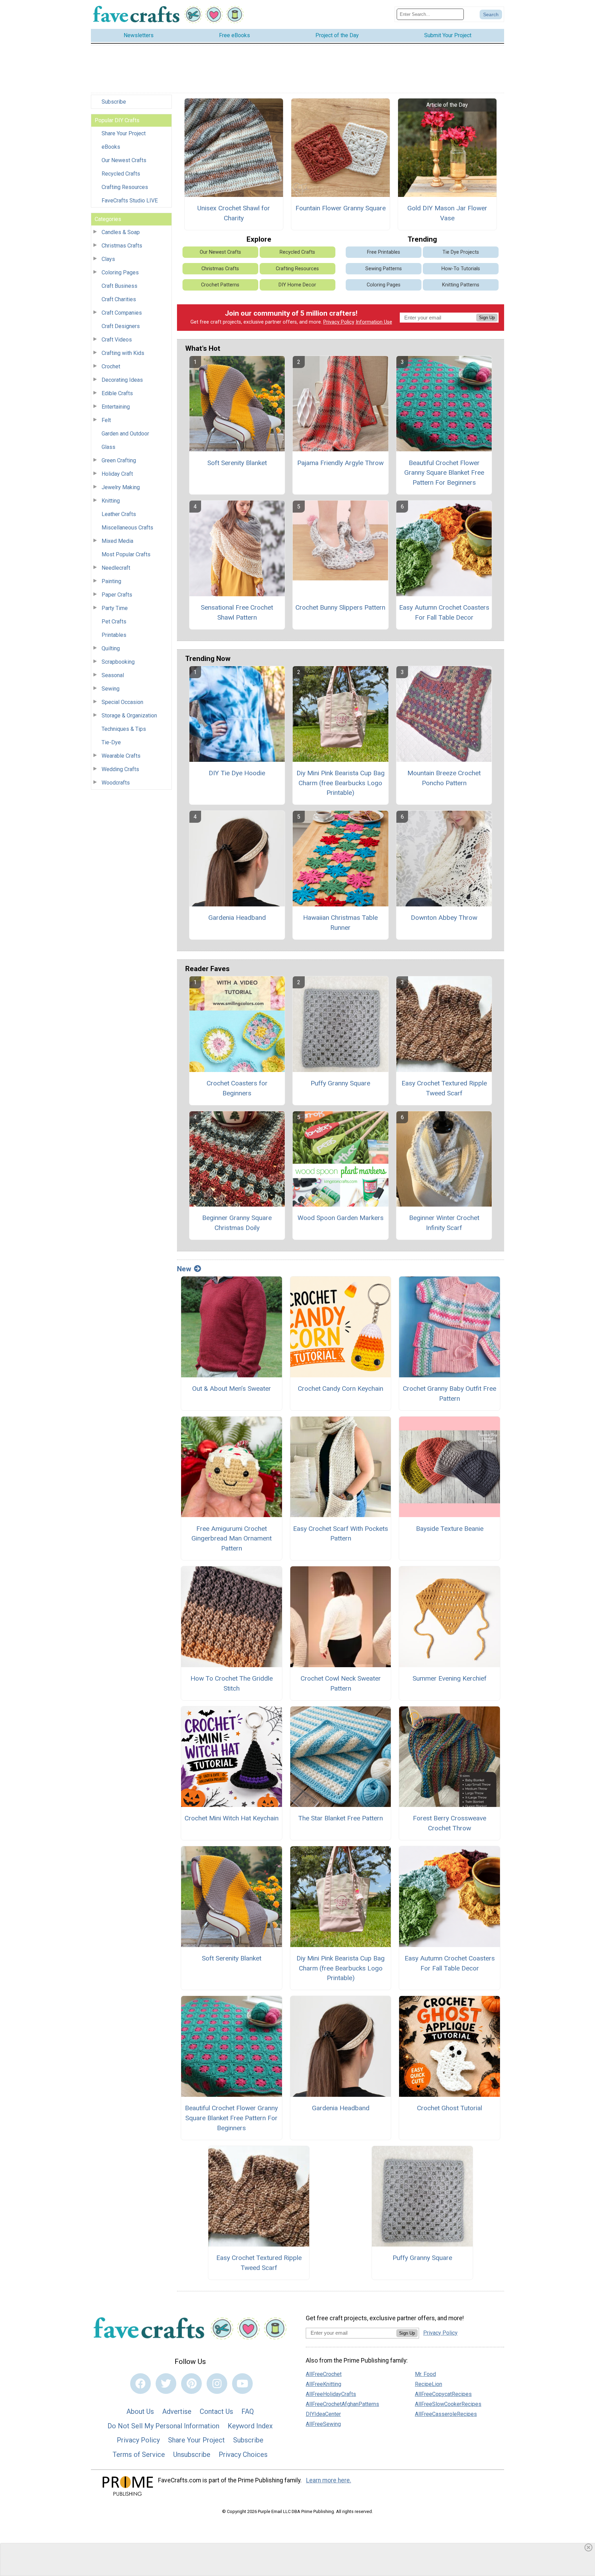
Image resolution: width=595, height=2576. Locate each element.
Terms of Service (139, 2454)
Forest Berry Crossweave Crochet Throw (450, 1823)
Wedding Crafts (120, 769)
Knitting (111, 501)
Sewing (111, 689)
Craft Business (119, 286)
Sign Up (487, 318)
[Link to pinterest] (191, 2384)
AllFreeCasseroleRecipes (446, 2414)
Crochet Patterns (220, 285)
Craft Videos (117, 340)
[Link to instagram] (217, 2384)
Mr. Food (425, 2374)
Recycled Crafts (121, 174)
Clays (108, 259)
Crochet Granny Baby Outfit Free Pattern (450, 1394)
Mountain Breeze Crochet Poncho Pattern (444, 778)
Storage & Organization (129, 716)
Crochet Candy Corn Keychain (341, 1389)
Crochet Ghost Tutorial (450, 2108)
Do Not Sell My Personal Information (163, 2426)
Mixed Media (117, 541)
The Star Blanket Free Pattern (341, 1818)
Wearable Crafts (121, 756)
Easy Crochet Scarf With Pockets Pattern (341, 1534)
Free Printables (384, 252)
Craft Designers (121, 326)
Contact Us (216, 2411)
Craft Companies (122, 313)
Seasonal (113, 675)
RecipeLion (429, 2384)
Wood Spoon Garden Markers (341, 1218)
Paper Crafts (117, 595)
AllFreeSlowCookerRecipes (448, 2404)
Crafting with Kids (123, 353)
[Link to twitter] (166, 2384)
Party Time (115, 608)
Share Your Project (124, 133)
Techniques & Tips (124, 729)
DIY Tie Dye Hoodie (237, 773)
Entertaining (116, 407)
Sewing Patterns (384, 269)
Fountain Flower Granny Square (341, 208)
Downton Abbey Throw (444, 918)
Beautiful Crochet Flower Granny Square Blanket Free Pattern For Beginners (444, 473)
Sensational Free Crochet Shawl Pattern (237, 612)
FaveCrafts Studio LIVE (130, 201)
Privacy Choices (243, 2454)
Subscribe (114, 102)
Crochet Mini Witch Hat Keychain (232, 1818)
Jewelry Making (121, 487)
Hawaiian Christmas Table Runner (340, 923)
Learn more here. (329, 2480)
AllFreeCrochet (324, 2374)
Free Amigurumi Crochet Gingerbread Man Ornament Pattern (232, 1539)
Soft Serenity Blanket (237, 463)
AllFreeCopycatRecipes (443, 2394)
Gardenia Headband (237, 918)
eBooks (111, 147)
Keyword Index (250, 2426)
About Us (140, 2411)
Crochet (111, 366)
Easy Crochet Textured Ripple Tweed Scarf (444, 1088)
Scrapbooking (118, 662)
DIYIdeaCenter (323, 2414)
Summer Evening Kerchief (450, 1678)
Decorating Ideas (122, 380)
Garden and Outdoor (125, 434)
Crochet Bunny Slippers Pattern (340, 607)
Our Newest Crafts (124, 160)
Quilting (111, 648)
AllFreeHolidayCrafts (331, 2394)
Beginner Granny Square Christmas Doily (237, 1223)
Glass (108, 447)
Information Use (374, 322)
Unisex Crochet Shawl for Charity (234, 213)
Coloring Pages (120, 272)
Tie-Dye (111, 742)
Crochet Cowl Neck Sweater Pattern (341, 1683)
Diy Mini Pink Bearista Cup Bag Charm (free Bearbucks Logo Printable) (341, 783)
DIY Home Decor (297, 285)
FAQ (248, 2411)
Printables (114, 635)
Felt (106, 420)
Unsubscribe (192, 2454)
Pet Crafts (114, 622)
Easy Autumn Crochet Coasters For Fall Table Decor (444, 612)
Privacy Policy (339, 322)
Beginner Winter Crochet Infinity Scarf (444, 1223)
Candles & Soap (121, 232)
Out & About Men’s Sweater (232, 1389)
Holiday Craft (117, 474)
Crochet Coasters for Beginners (237, 1088)
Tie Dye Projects (461, 252)
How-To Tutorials (461, 269)
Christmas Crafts (122, 246)
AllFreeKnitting (323, 2384)
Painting (111, 581)
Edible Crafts (117, 393)
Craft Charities (119, 299)
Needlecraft (116, 568)
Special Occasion (122, 702)
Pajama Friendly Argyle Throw (340, 463)
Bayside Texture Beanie (450, 1529)
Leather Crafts (119, 514)
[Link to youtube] (242, 2384)
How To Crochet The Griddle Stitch (232, 1683)
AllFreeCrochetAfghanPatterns (342, 2404)
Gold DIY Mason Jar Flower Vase (447, 213)
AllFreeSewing (323, 2424)
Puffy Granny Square (340, 1083)
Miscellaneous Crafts (127, 528)
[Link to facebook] (140, 2384)
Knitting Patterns (461, 285)
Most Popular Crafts (126, 554)
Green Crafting (119, 460)
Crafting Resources (125, 187)
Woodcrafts (116, 783)
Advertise (177, 2411)
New (184, 1269)
